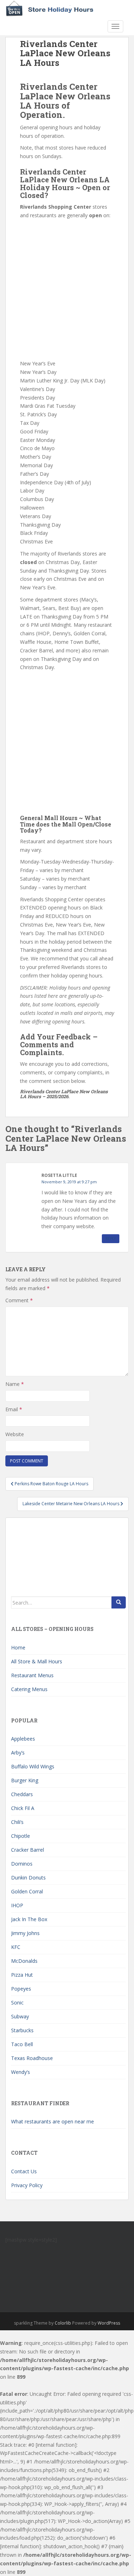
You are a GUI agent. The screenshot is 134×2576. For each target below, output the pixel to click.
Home (18, 1647)
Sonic (17, 2003)
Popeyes (21, 1989)
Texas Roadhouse (32, 2058)
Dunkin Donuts (28, 1878)
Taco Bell (22, 2044)
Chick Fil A (23, 1808)
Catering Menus (29, 1689)
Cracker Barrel (28, 1850)
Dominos (22, 1864)
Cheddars (22, 1794)
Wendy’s (21, 2072)
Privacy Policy (27, 2185)
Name (15, 1384)
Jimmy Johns (25, 1933)
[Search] (119, 1602)
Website (15, 1434)
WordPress (109, 2323)
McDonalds (24, 1961)
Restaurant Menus (32, 1675)
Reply (111, 1239)
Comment (19, 1300)
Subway (20, 2016)
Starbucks (22, 2030)
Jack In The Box (29, 1919)
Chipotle (21, 1836)
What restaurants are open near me (53, 2121)
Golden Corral (27, 1891)
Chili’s (17, 1822)
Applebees (23, 1739)
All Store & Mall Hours (37, 1661)
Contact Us (24, 2171)
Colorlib (63, 2323)
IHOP (17, 1905)
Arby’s (18, 1753)
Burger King (25, 1780)
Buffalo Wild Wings (33, 1766)
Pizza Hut (22, 1975)
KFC (16, 1947)
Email (14, 1409)
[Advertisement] (67, 290)
